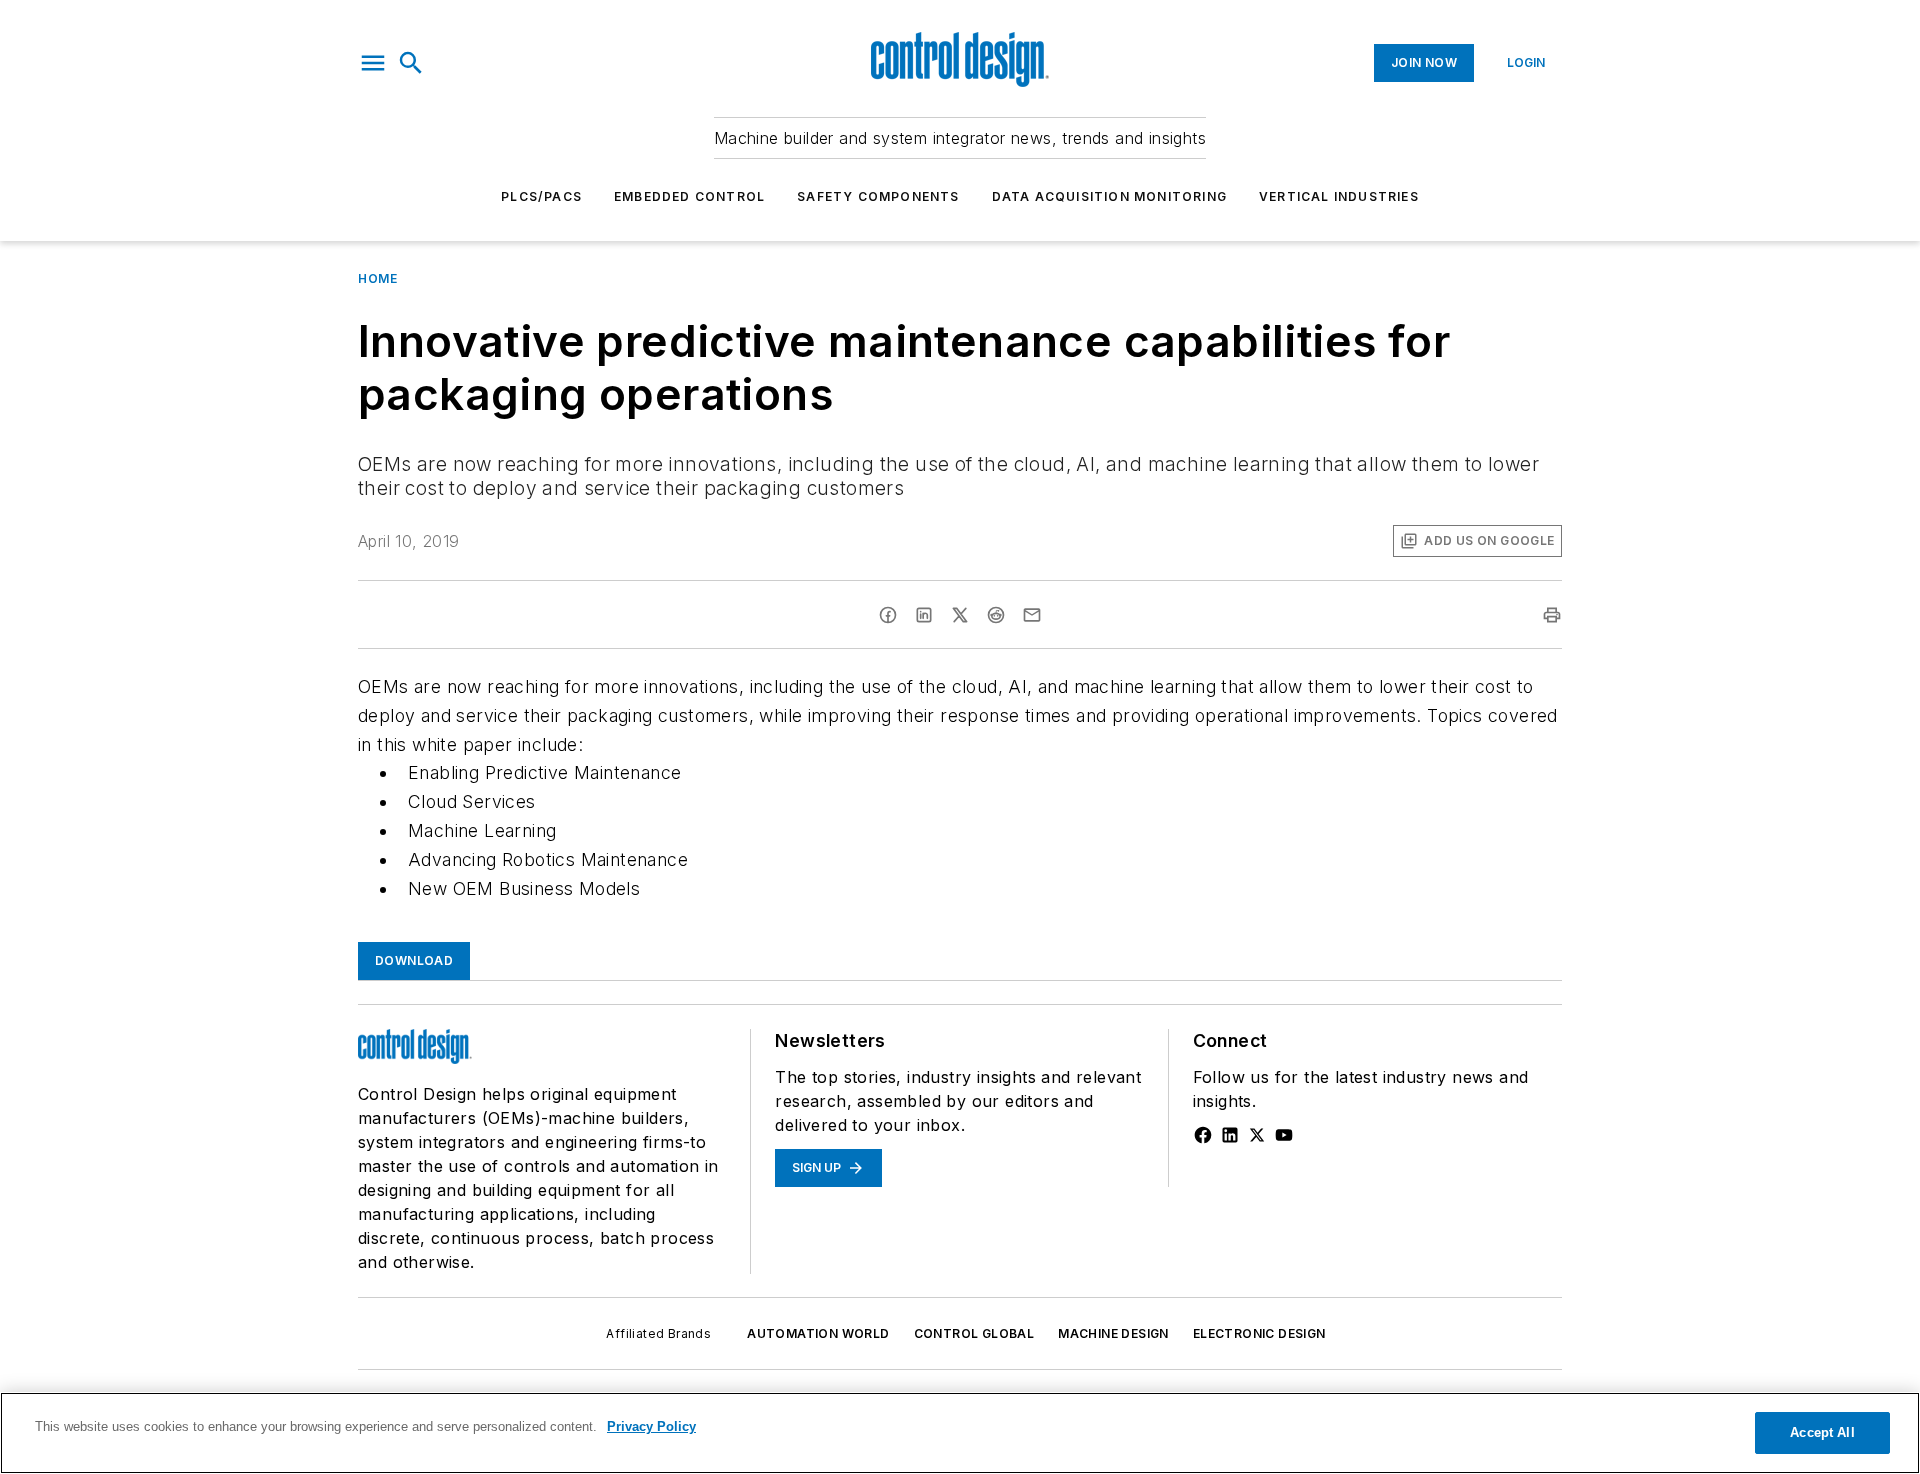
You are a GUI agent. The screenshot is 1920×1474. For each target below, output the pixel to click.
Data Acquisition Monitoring (1109, 196)
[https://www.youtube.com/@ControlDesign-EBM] (1284, 1135)
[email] (1032, 615)
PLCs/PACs (541, 196)
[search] (411, 63)
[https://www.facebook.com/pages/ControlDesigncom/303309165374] (1203, 1135)
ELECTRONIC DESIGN (1259, 1333)
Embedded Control (689, 196)
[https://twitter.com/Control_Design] (1257, 1135)
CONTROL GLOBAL (974, 1333)
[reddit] (996, 615)
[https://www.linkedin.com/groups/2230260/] (1230, 1135)
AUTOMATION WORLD (818, 1333)
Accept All (1822, 1432)
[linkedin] (924, 615)
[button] (373, 63)
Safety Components (878, 196)
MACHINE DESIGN (1113, 1333)
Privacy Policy (651, 1426)
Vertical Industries (1339, 196)
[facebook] (888, 615)
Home (377, 278)
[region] (960, 1433)
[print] (1552, 615)
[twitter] (960, 615)
